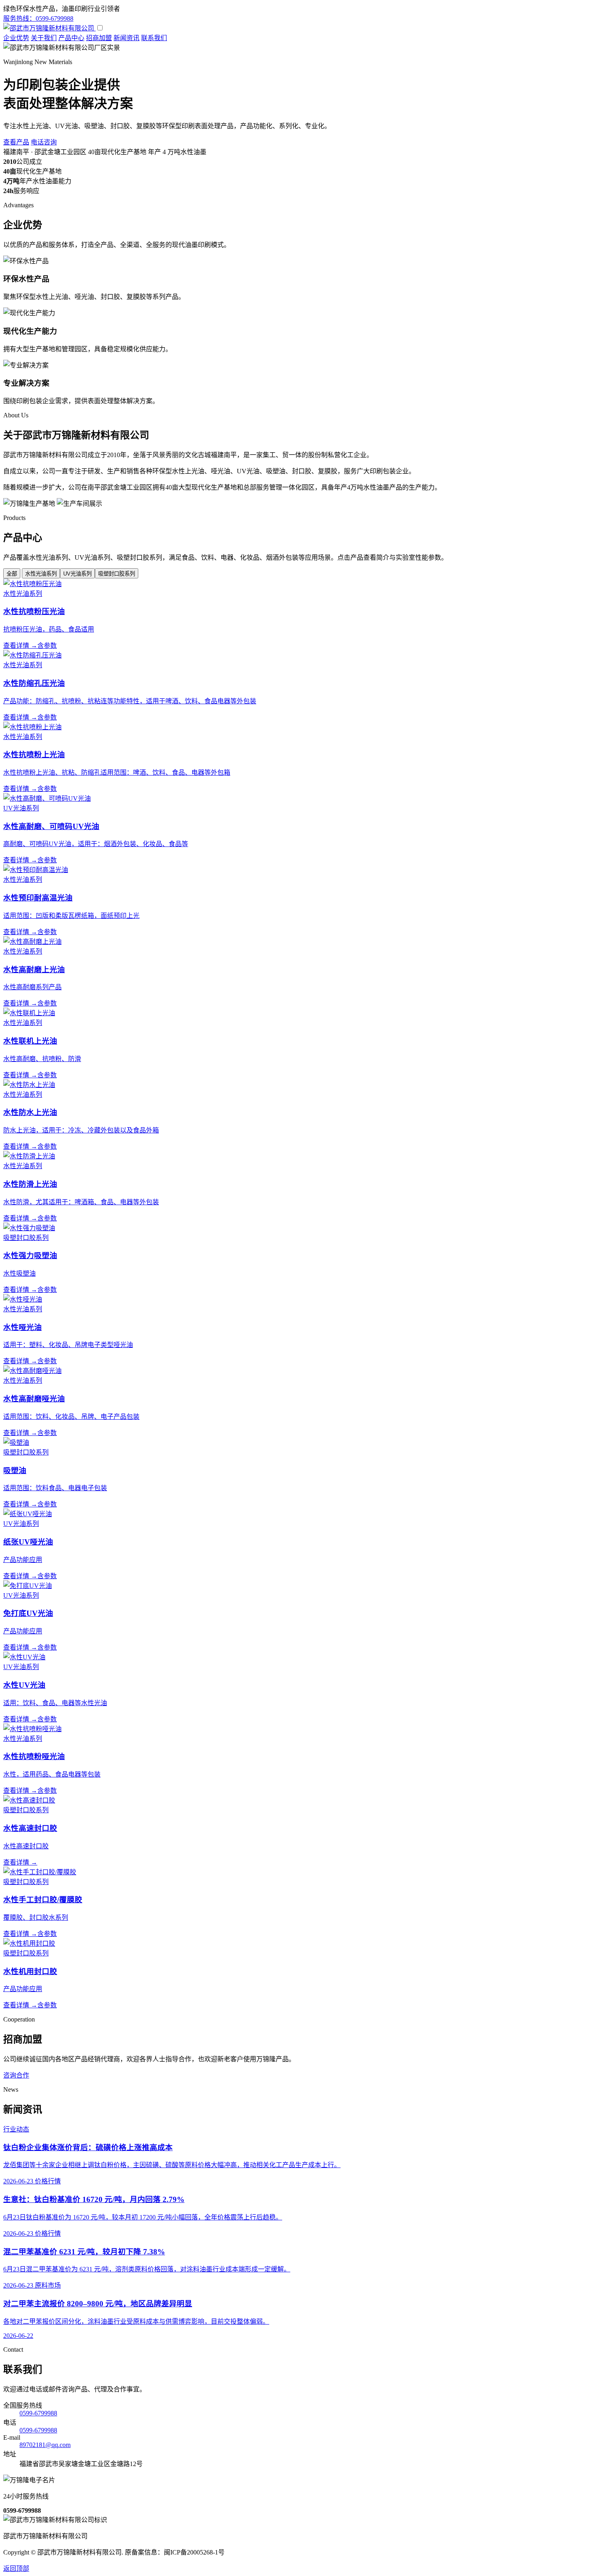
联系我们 (154, 38)
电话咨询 (44, 142)
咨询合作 (16, 2075)
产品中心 (71, 38)
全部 (12, 574)
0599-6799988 (38, 2413)
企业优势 (16, 38)
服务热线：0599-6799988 (38, 18)
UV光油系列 (77, 574)
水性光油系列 (41, 574)
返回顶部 (16, 2568)
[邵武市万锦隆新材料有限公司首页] (49, 28)
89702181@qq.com (45, 2445)
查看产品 (16, 142)
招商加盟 (99, 38)
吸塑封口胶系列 (117, 574)
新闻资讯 (126, 38)
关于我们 (44, 38)
